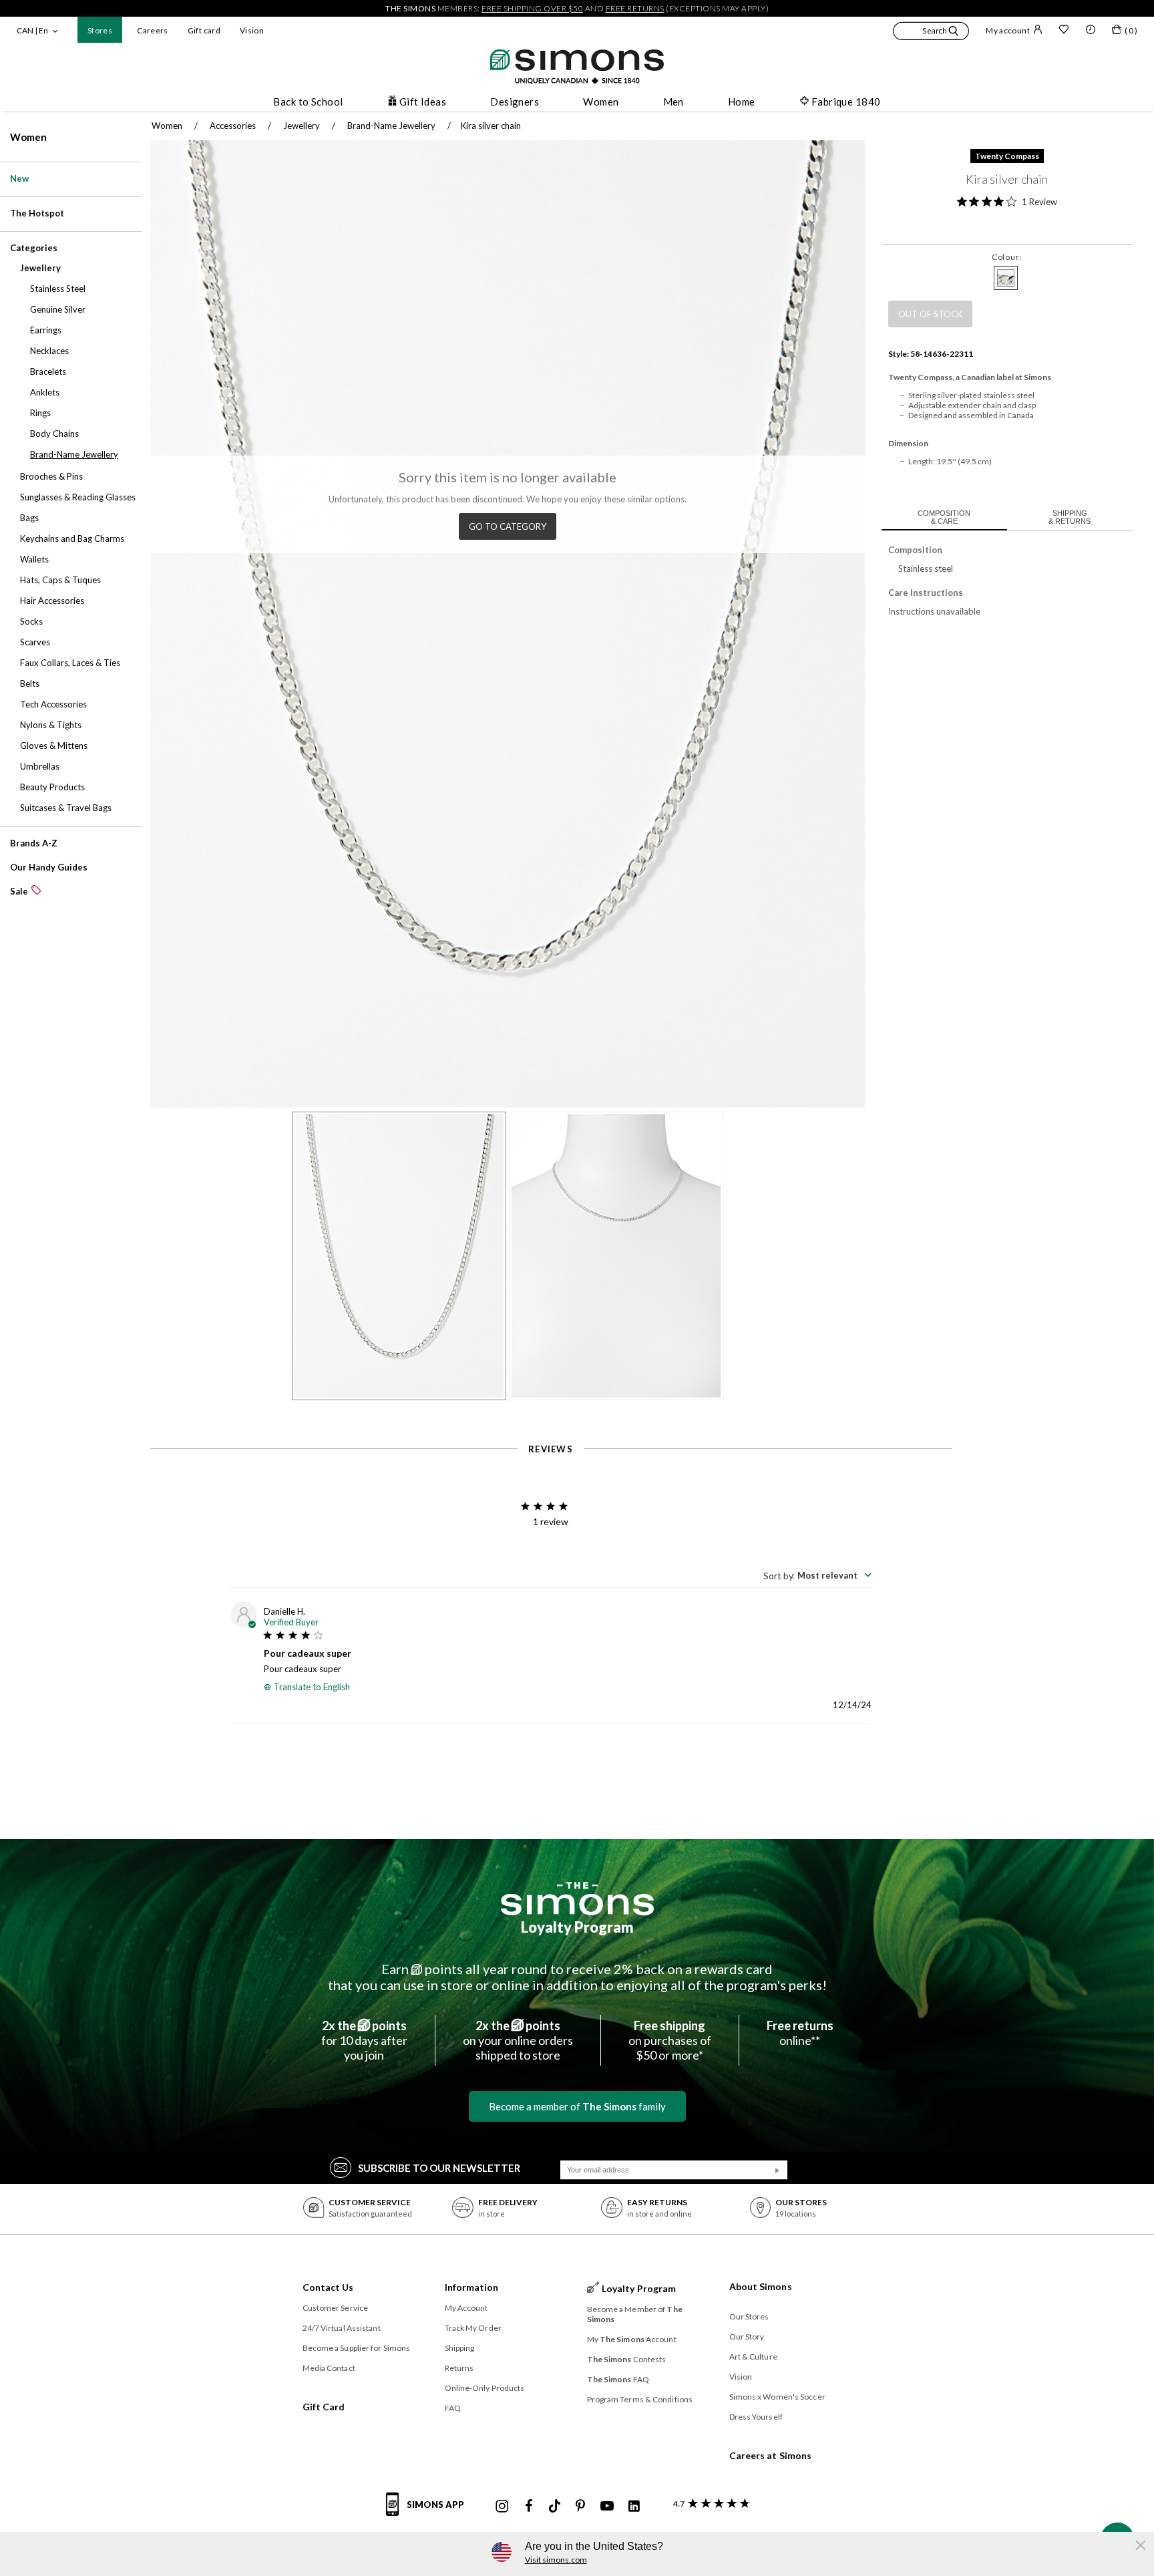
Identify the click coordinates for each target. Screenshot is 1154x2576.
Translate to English (312, 1687)
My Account (466, 2308)
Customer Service (336, 2308)
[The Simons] (577, 1899)
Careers (153, 30)
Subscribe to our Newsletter (439, 2168)
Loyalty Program (577, 1927)
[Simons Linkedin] (634, 2507)
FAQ (453, 2408)
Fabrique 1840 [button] (846, 102)
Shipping (460, 2348)
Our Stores (749, 2316)
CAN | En (32, 30)
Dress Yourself (756, 2417)
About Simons (761, 2286)
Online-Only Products (485, 2388)
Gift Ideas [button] (423, 102)
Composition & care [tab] (944, 517)
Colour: (1007, 257)
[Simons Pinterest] (580, 2507)
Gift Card (324, 2407)
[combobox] (817, 1575)
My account (1008, 30)
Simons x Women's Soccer (777, 2397)
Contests (627, 2359)
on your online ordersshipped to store (518, 2040)
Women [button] (601, 102)
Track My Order (473, 2328)
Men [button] (674, 102)
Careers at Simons (771, 2455)
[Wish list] (1064, 31)
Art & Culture (753, 2357)
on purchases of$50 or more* (670, 2040)
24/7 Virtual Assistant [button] (342, 2328)
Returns (459, 2368)
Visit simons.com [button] (556, 2560)
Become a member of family (577, 2106)
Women (28, 137)
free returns (635, 8)
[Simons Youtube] (607, 2507)
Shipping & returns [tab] (1070, 517)
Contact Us (328, 2287)
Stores (100, 30)
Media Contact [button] (329, 2368)
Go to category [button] (508, 526)
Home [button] (742, 102)
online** (800, 2033)
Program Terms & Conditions (640, 2399)
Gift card (204, 30)
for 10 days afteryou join (364, 2040)
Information (472, 2287)
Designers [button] (515, 102)
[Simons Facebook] (529, 2507)
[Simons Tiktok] (555, 2507)
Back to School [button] (308, 102)
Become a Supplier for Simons (357, 2348)
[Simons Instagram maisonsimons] (502, 2507)
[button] (931, 33)
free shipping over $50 (532, 8)
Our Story (747, 2337)
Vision (252, 30)
